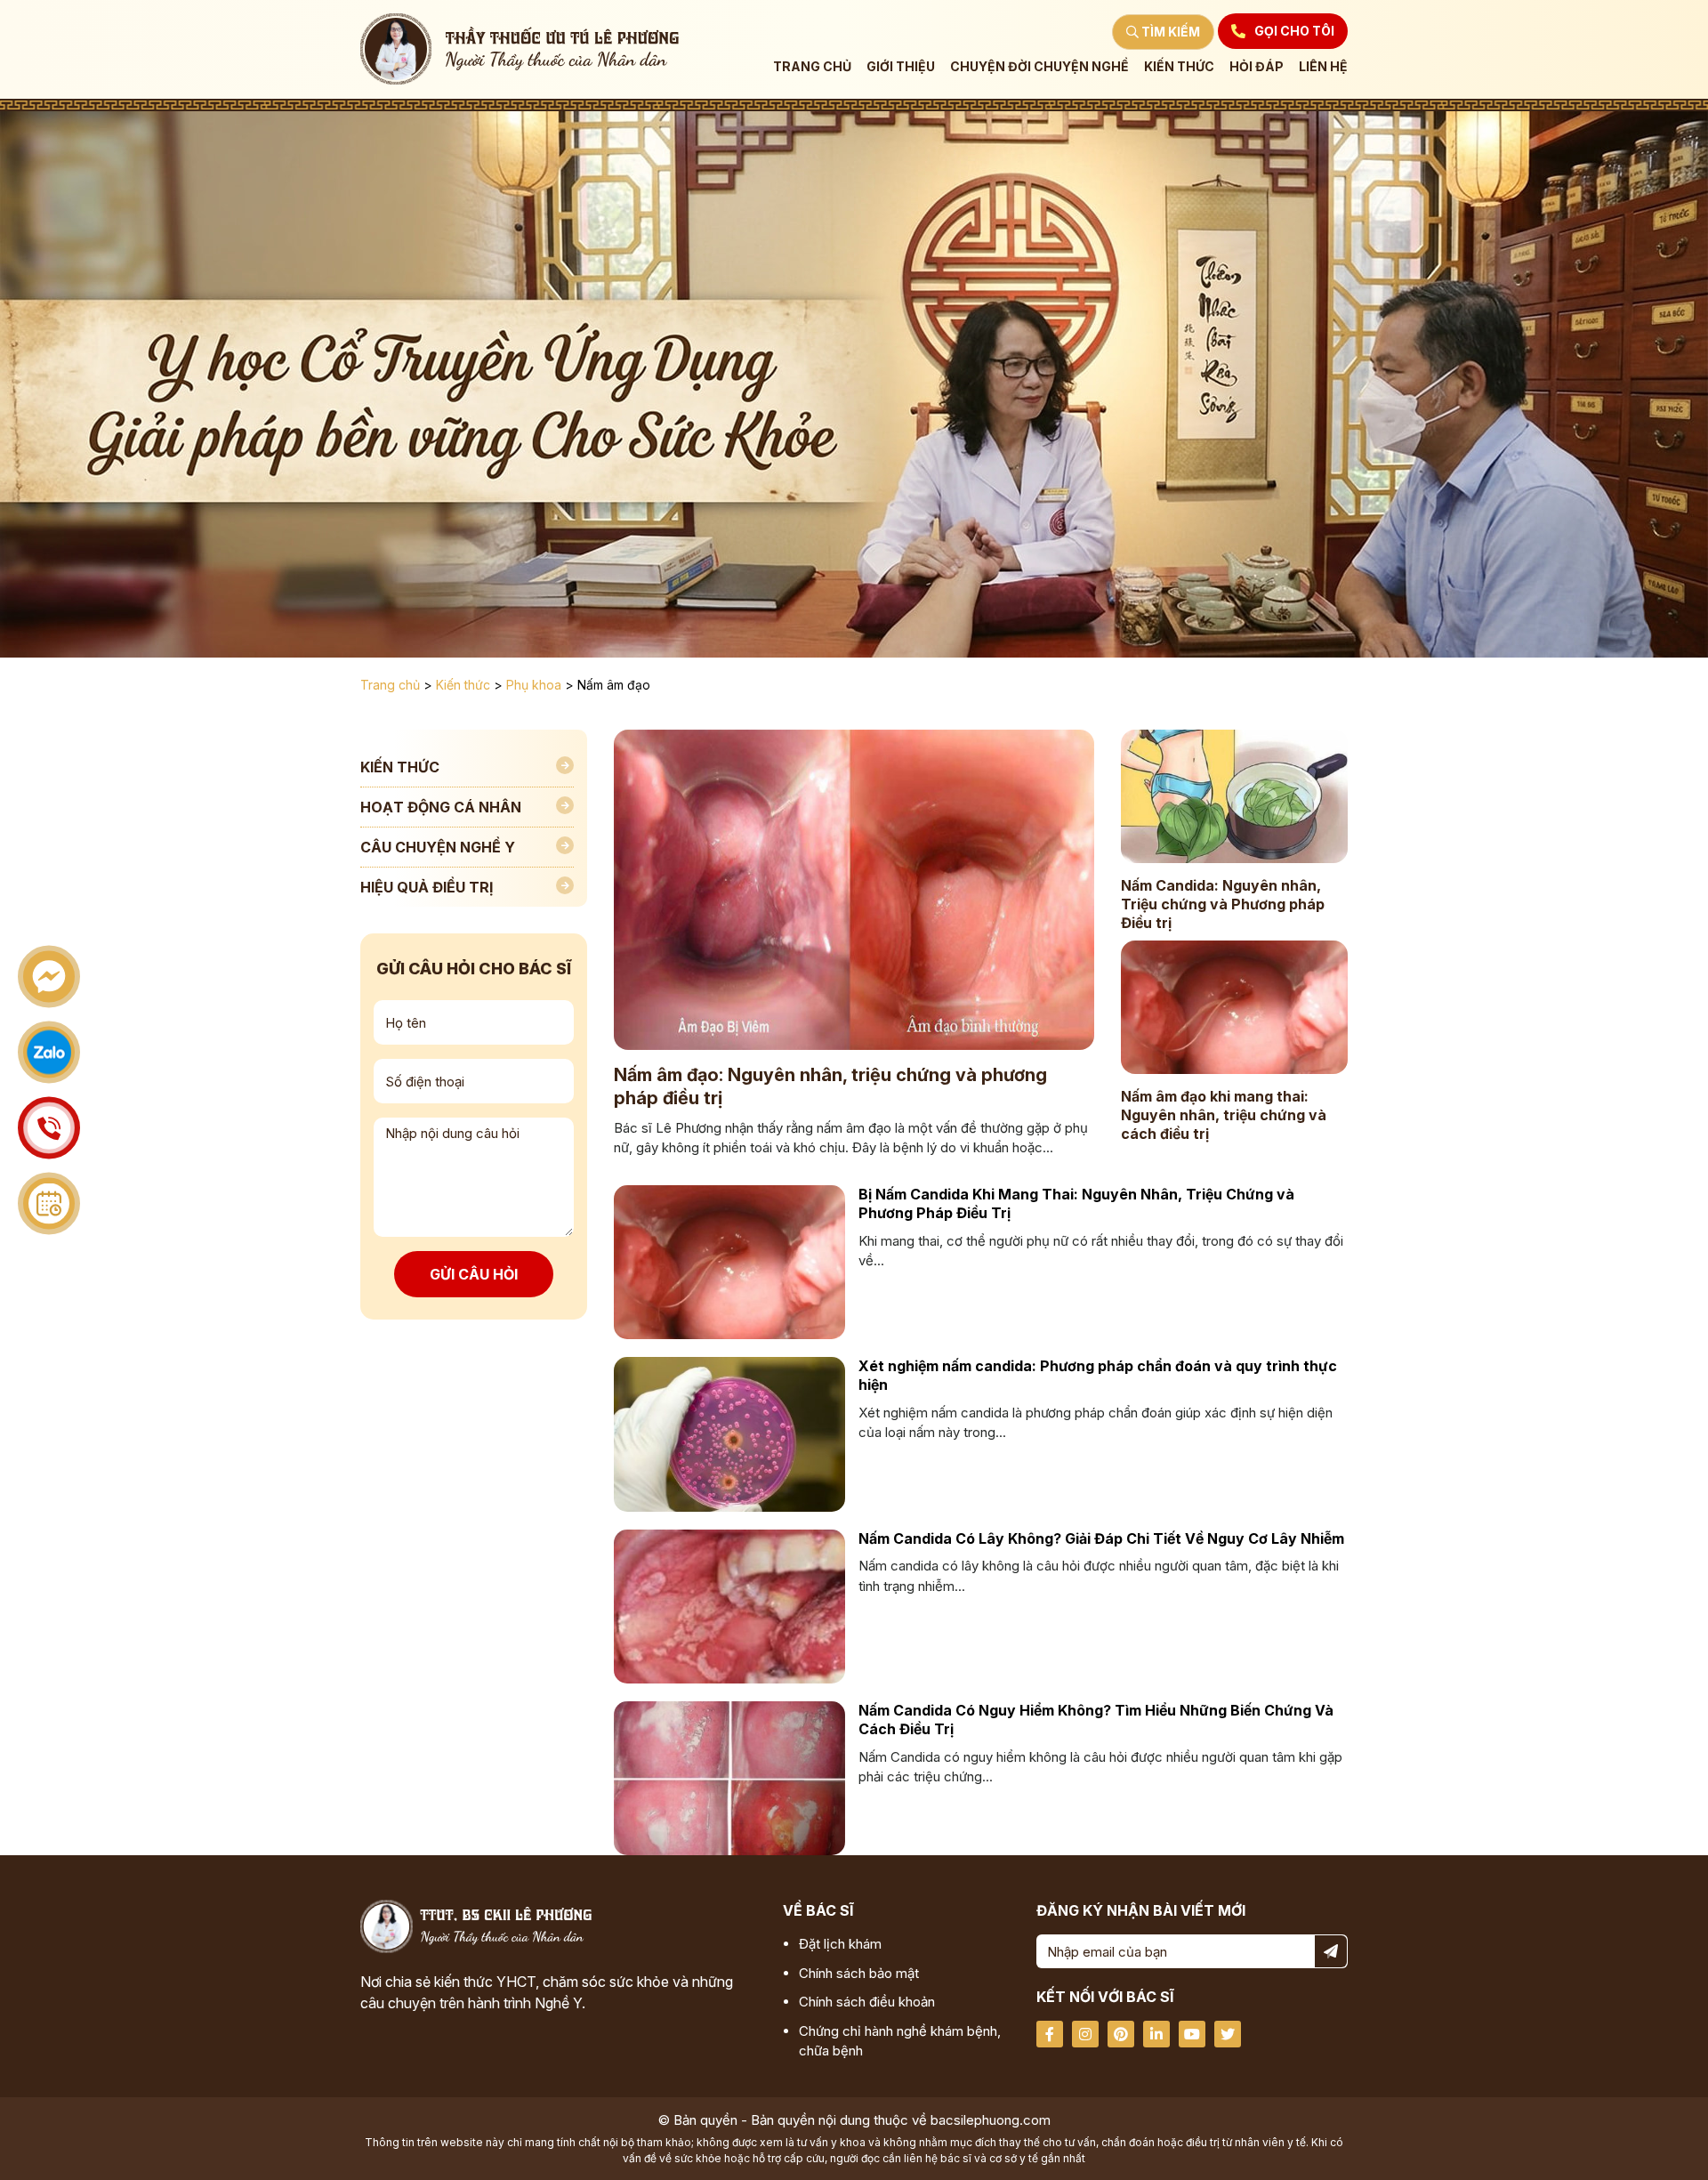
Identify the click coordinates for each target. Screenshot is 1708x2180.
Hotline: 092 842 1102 (630, 317)
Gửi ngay (973, 284)
